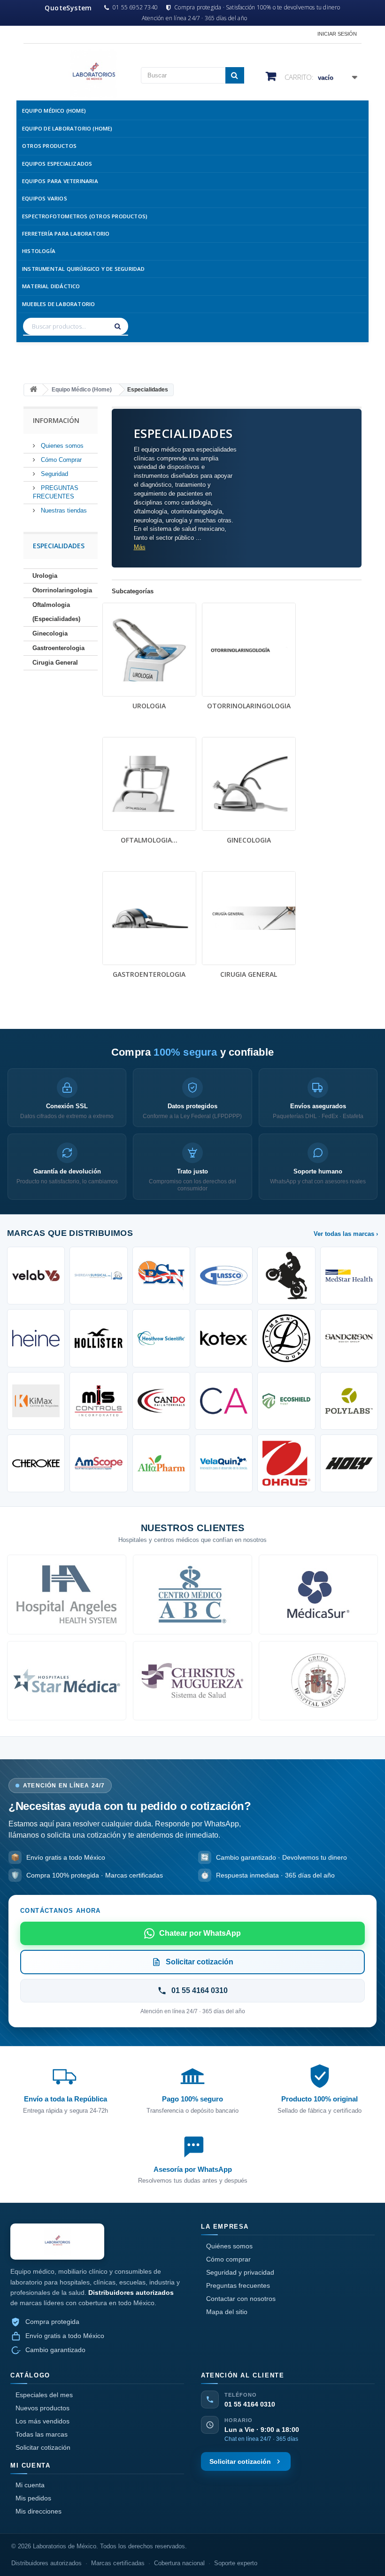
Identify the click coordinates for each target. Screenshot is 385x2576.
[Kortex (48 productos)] (224, 1338)
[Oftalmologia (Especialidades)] (149, 784)
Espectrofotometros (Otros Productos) (85, 216)
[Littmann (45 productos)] (286, 1338)
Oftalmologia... (149, 840)
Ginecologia (50, 633)
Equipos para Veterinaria (60, 181)
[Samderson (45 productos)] (349, 1338)
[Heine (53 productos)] (36, 1338)
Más (140, 547)
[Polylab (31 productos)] (349, 1401)
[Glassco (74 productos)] (224, 1276)
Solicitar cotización (43, 2447)
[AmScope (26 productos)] (98, 1463)
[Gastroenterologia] (149, 918)
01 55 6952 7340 (135, 8)
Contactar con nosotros (241, 2299)
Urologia (45, 576)
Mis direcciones (38, 2511)
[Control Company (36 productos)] (98, 1401)
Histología (39, 251)
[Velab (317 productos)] (36, 1276)
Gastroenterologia (58, 648)
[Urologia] (149, 650)
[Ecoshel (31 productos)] (286, 1401)
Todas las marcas (42, 2434)
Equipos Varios (45, 198)
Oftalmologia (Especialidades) (56, 612)
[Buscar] (119, 326)
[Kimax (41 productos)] (36, 1401)
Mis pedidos (33, 2498)
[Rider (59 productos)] (286, 1276)
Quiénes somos (229, 2246)
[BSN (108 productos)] (161, 1276)
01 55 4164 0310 (250, 2404)
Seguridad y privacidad (240, 2272)
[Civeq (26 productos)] (224, 1463)
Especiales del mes (44, 2395)
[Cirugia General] (249, 918)
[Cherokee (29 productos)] (36, 1463)
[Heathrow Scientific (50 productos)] (161, 1338)
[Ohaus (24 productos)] (286, 1463)
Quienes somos (61, 446)
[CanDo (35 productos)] (161, 1401)
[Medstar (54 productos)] (349, 1276)
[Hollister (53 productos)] (98, 1338)
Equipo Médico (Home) (54, 111)
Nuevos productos (42, 2408)
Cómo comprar (228, 2259)
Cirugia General (55, 663)
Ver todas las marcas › (346, 1234)
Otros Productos (49, 146)
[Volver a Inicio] (33, 390)
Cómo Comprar (60, 460)
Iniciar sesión (337, 34)
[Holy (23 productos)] (349, 1463)
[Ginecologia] (249, 784)
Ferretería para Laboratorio (66, 234)
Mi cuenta (30, 2485)
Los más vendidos (42, 2421)
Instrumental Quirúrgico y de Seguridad (84, 269)
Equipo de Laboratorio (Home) (67, 128)
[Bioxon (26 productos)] (161, 1463)
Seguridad (54, 474)
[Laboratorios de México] (75, 73)
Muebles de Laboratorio (58, 304)
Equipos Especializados (57, 164)
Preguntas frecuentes (238, 2285)
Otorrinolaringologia (62, 590)
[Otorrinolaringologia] (249, 650)
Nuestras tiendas (63, 510)
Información (56, 420)
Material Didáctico (51, 286)
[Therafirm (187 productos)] (98, 1276)
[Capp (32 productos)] (224, 1401)
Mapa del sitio (227, 2312)
